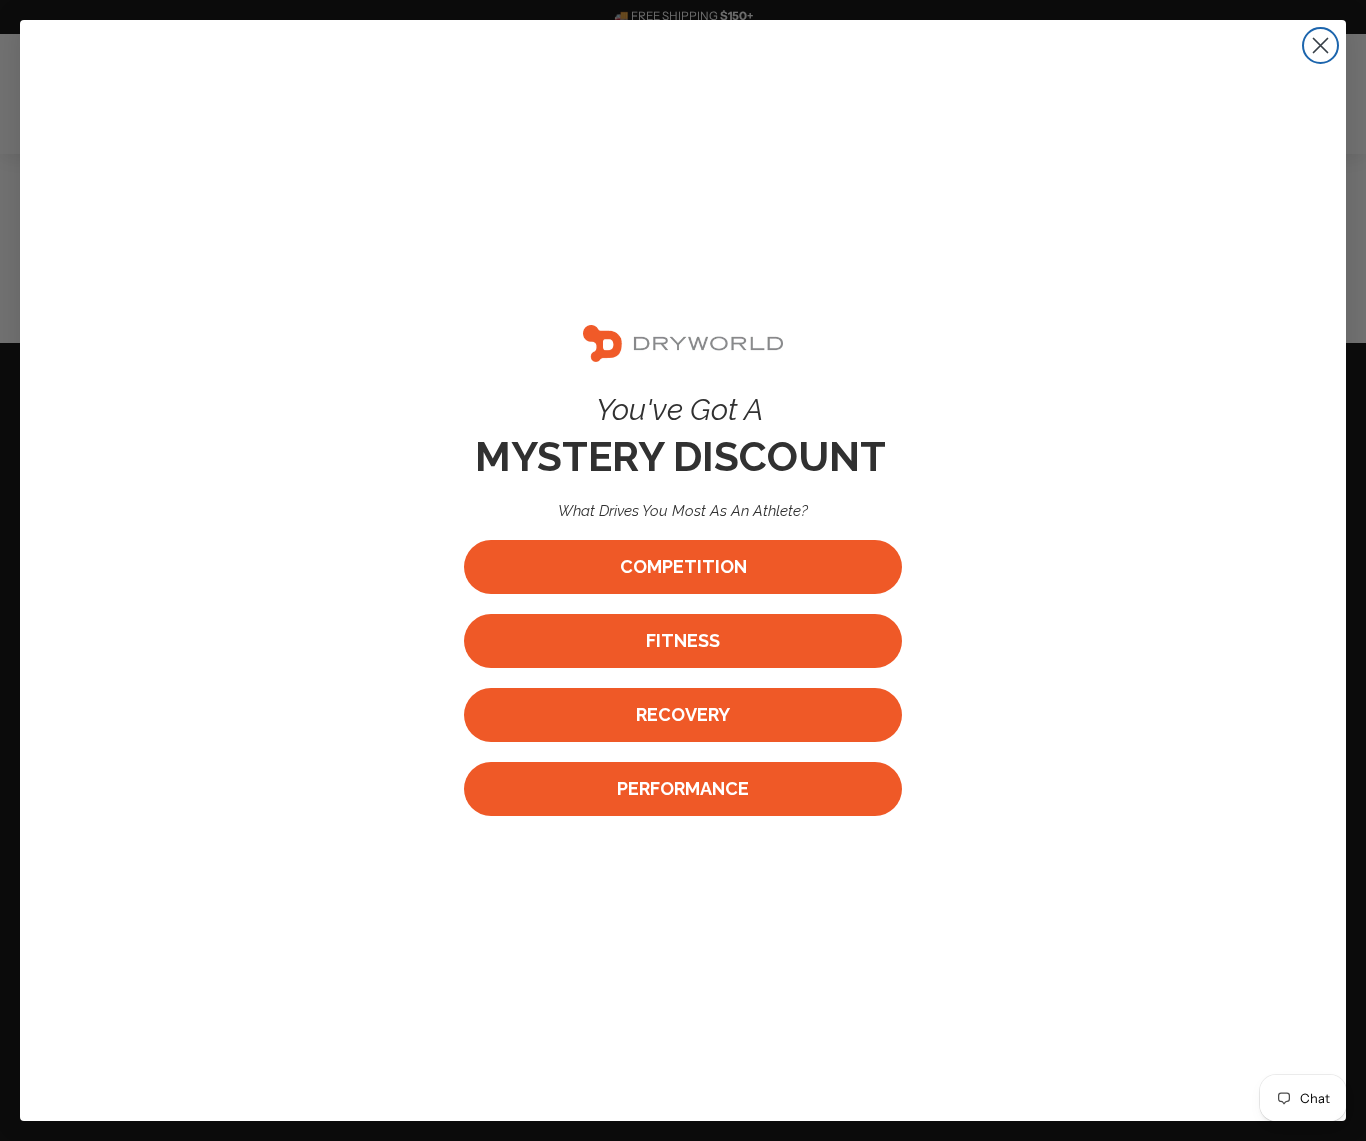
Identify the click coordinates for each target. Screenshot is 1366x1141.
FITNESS (683, 640)
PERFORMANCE (683, 788)
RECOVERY (683, 714)
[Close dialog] (1320, 45)
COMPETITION (683, 566)
